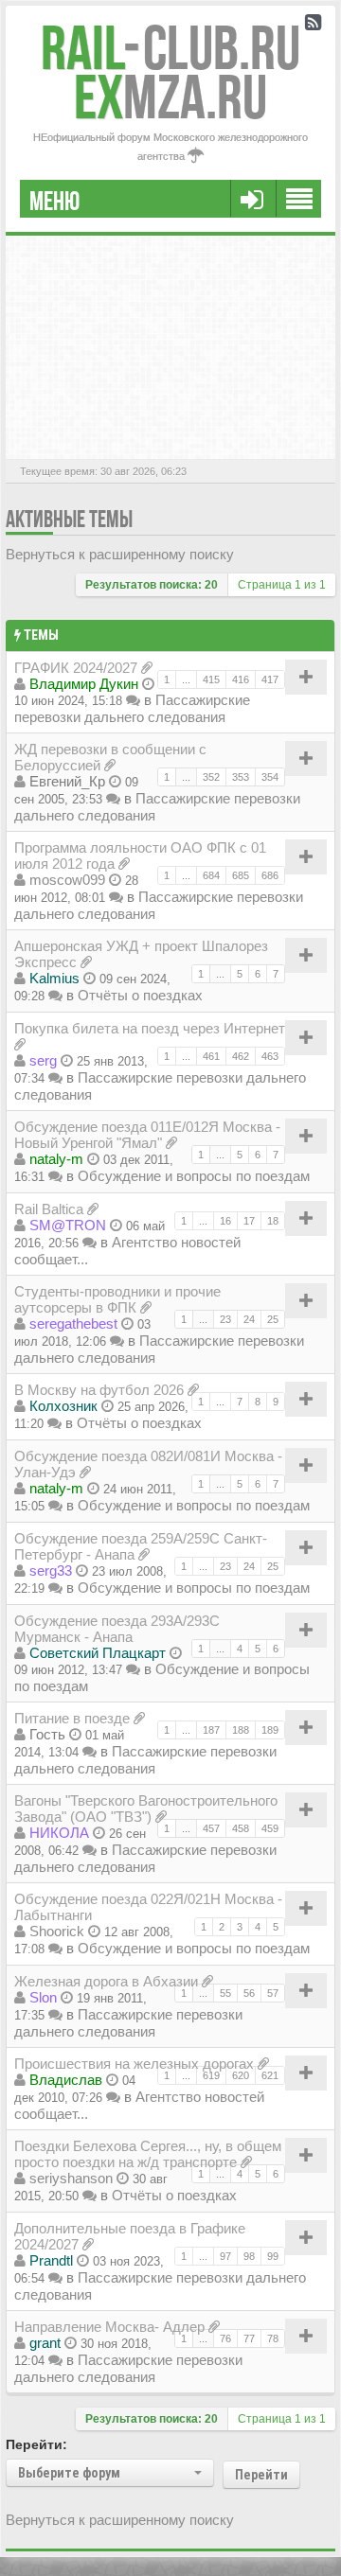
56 (249, 1993)
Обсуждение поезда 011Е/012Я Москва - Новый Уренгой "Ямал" (147, 1135)
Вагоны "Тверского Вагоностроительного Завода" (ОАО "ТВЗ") (146, 1808)
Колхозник (63, 1406)
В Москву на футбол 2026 (99, 1390)
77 (249, 2338)
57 (273, 1993)
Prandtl (51, 2260)
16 (225, 1221)
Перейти (261, 2475)
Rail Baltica (49, 1209)
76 (225, 2338)
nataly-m (56, 1159)
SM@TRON (68, 1225)
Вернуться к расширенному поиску (120, 554)
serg (43, 1060)
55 (225, 1993)
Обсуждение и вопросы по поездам (194, 1176)
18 (273, 1221)
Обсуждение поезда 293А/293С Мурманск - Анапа (117, 1629)
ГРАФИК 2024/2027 (76, 668)
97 (225, 2256)
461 (211, 1056)
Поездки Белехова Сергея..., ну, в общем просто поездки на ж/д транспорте (148, 2154)
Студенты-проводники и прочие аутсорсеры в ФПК (117, 1299)
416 (241, 679)
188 (241, 1730)
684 (211, 875)
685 (241, 875)
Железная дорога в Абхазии (106, 1981)
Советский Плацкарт (98, 1653)
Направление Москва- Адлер (109, 2327)
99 (273, 2256)
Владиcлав (66, 2080)
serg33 (51, 1570)
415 (211, 679)
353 (241, 777)
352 (211, 777)
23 (225, 1319)
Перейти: (36, 2444)
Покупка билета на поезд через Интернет (150, 1028)
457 (211, 1828)
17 (249, 1221)
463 (270, 1056)
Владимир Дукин (84, 684)
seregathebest (73, 1323)
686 (270, 875)
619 (211, 2075)
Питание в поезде (72, 1718)
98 (249, 2256)
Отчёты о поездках (140, 995)
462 (241, 1056)
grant (45, 2343)
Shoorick (57, 1931)
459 (270, 1828)
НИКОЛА (59, 1833)
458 (241, 1828)
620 (241, 2075)
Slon (43, 1997)
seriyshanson (71, 2178)
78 (273, 2338)
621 (270, 2075)
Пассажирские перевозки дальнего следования (132, 708)
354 (270, 777)
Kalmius (54, 978)
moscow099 (67, 880)
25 (273, 1319)
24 (249, 1319)
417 (270, 679)
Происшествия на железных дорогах (134, 2064)
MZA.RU (170, 97)
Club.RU (170, 48)
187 (211, 1730)
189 (270, 1730)
